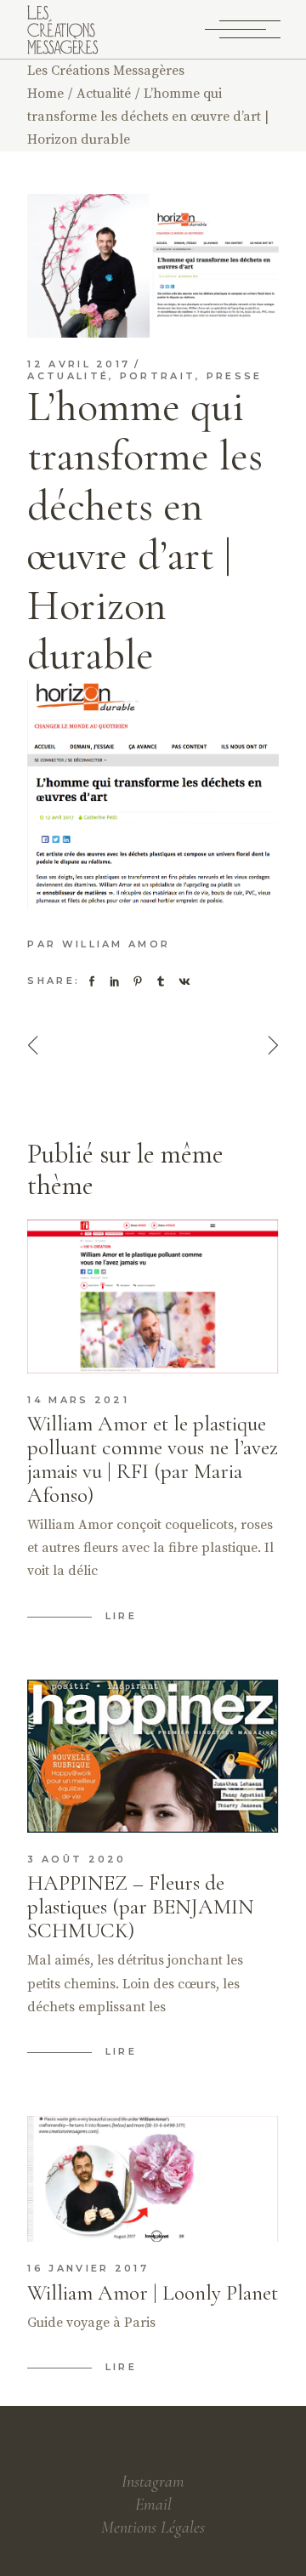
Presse (235, 376)
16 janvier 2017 (88, 2268)
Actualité (104, 94)
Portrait (158, 376)
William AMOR (116, 944)
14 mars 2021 (78, 1400)
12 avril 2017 (79, 364)
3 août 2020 (76, 1859)
